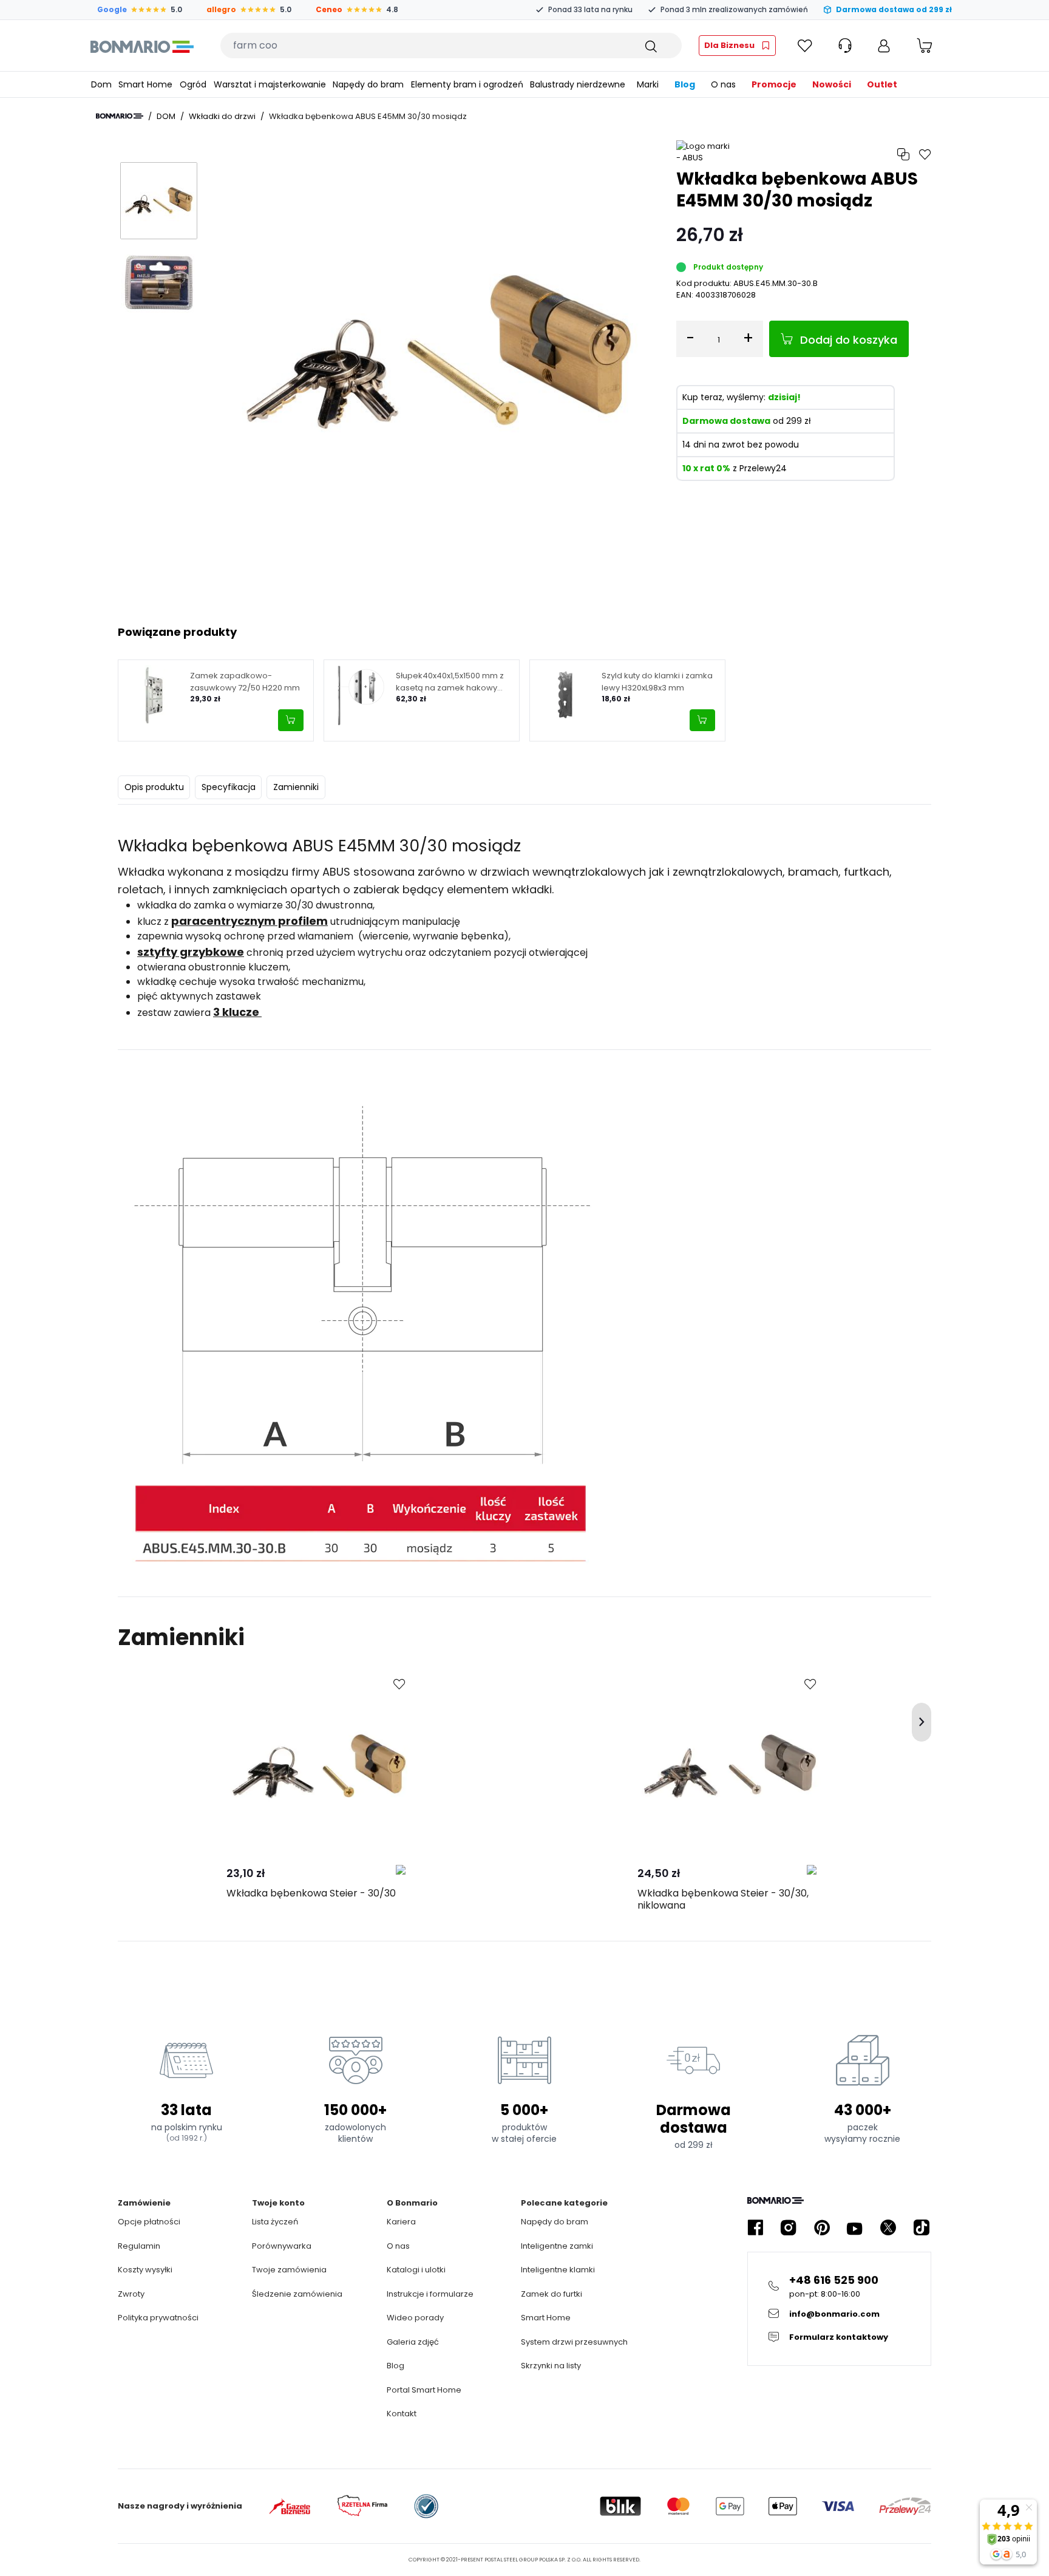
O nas (398, 2246)
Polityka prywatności (158, 2318)
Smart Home (546, 2318)
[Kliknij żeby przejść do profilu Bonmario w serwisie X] (888, 2228)
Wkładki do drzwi (222, 116)
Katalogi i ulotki (416, 2270)
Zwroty (131, 2294)
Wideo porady (415, 2318)
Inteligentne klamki (558, 2270)
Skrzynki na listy (551, 2366)
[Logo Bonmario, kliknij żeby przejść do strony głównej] (142, 46)
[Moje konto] (884, 46)
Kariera (401, 2222)
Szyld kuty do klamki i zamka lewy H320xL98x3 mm (657, 682)
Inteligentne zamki (557, 2246)
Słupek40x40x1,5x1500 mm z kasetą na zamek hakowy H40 (450, 682)
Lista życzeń (275, 2222)
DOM (166, 116)
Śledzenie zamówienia (297, 2294)
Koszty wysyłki (145, 2270)
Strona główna (120, 116)
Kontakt (402, 2414)
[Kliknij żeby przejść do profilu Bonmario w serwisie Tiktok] (922, 2228)
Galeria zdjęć (413, 2342)
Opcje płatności (149, 2222)
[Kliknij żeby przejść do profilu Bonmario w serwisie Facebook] (755, 2228)
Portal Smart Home (424, 2390)
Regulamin (139, 2246)
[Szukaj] (650, 46)
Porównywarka (282, 2246)
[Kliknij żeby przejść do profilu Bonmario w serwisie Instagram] (789, 2228)
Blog (395, 2366)
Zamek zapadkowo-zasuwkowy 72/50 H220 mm (245, 682)
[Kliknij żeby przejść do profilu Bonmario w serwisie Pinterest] (822, 2228)
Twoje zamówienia (289, 2270)
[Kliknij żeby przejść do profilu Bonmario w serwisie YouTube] (855, 2228)
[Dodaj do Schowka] (399, 1685)
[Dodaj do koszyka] (291, 720)
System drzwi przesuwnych (574, 2342)
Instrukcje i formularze (430, 2294)
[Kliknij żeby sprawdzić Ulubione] (805, 46)
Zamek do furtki (552, 2294)
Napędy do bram (555, 2222)
